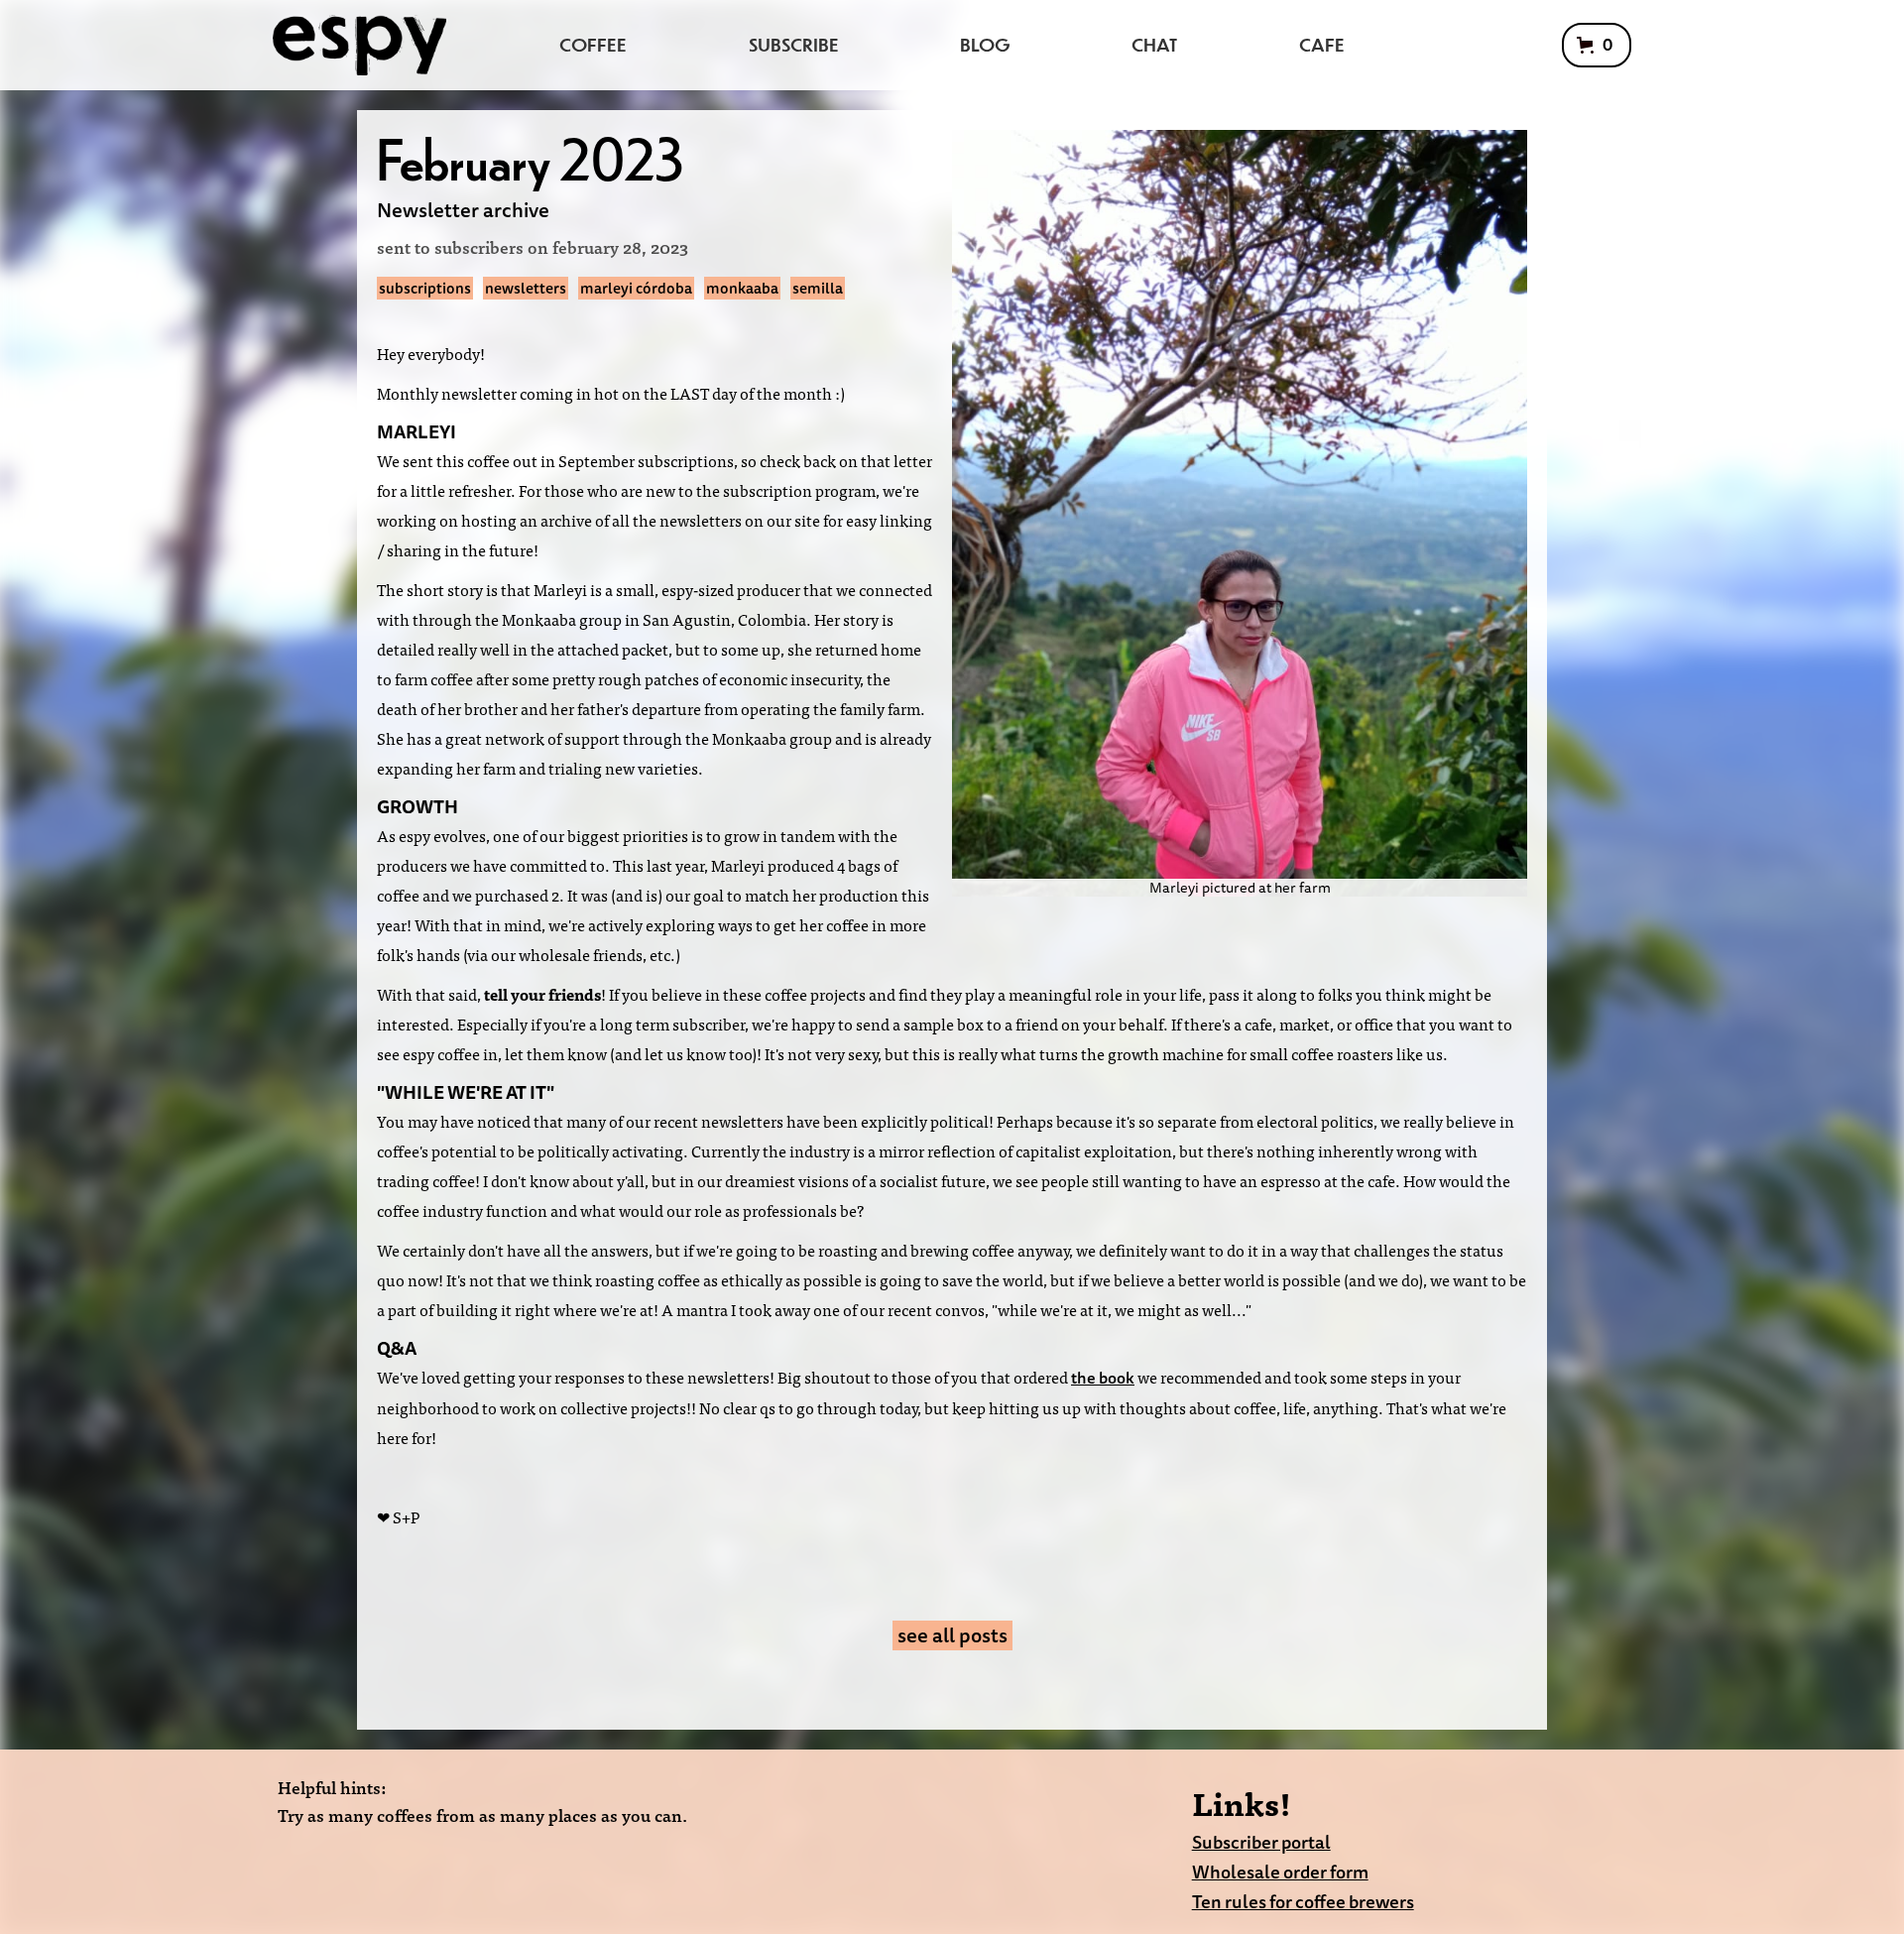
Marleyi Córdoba (636, 288)
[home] (359, 45)
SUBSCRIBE (794, 44)
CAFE (1322, 44)
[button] (1597, 45)
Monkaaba (742, 288)
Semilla (818, 288)
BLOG (985, 44)
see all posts (952, 1635)
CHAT (1154, 44)
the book (1103, 1378)
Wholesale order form (1280, 1872)
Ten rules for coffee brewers (1303, 1902)
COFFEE (593, 44)
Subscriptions (425, 288)
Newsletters (526, 288)
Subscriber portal (1261, 1842)
